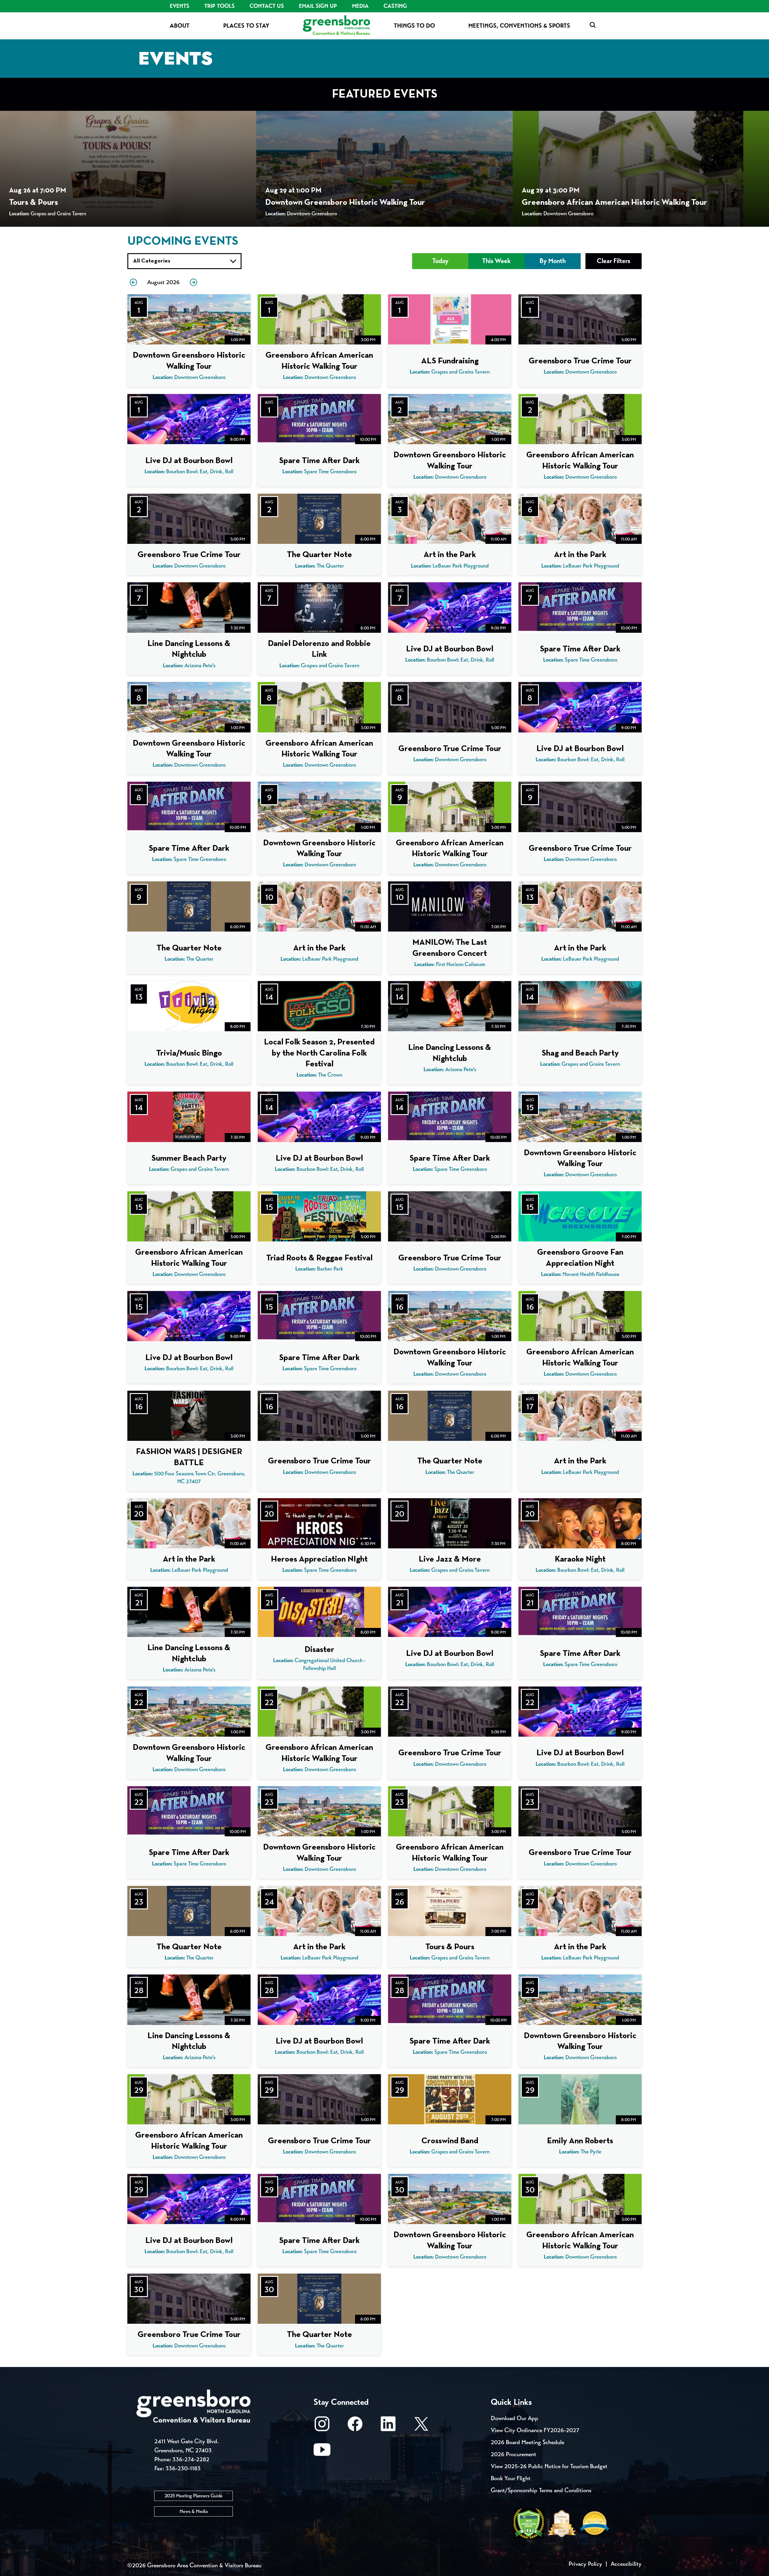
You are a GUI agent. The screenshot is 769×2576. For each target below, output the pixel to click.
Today (440, 261)
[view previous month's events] (133, 282)
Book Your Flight (511, 2478)
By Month (553, 261)
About (180, 26)
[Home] (336, 26)
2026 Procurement (514, 2454)
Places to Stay (246, 26)
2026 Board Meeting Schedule (527, 2442)
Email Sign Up (318, 6)
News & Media (194, 2511)
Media (360, 6)
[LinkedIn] (388, 2427)
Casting (395, 6)
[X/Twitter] (421, 2427)
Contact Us (267, 6)
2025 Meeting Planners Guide (194, 2496)
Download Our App (515, 2418)
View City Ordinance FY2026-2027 (535, 2430)
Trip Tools (219, 6)
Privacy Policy (585, 2564)
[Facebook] (355, 2427)
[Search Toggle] (593, 25)
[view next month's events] (193, 282)
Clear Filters (614, 261)
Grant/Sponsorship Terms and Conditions (541, 2490)
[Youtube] (322, 2452)
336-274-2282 (191, 2459)
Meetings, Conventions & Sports (519, 26)
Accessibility (626, 2564)
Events (179, 6)
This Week (496, 261)
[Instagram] (322, 2427)
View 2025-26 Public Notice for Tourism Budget (549, 2466)
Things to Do (414, 26)
